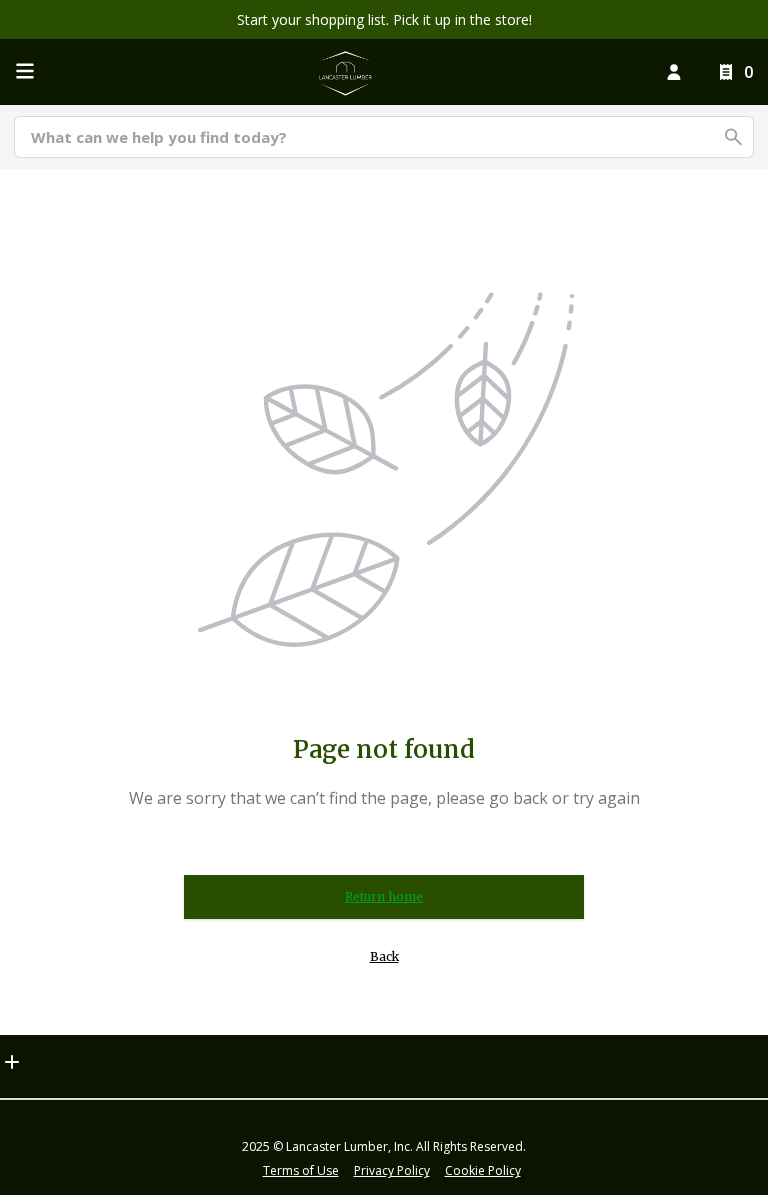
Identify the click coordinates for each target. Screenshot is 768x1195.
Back (384, 956)
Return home (384, 896)
